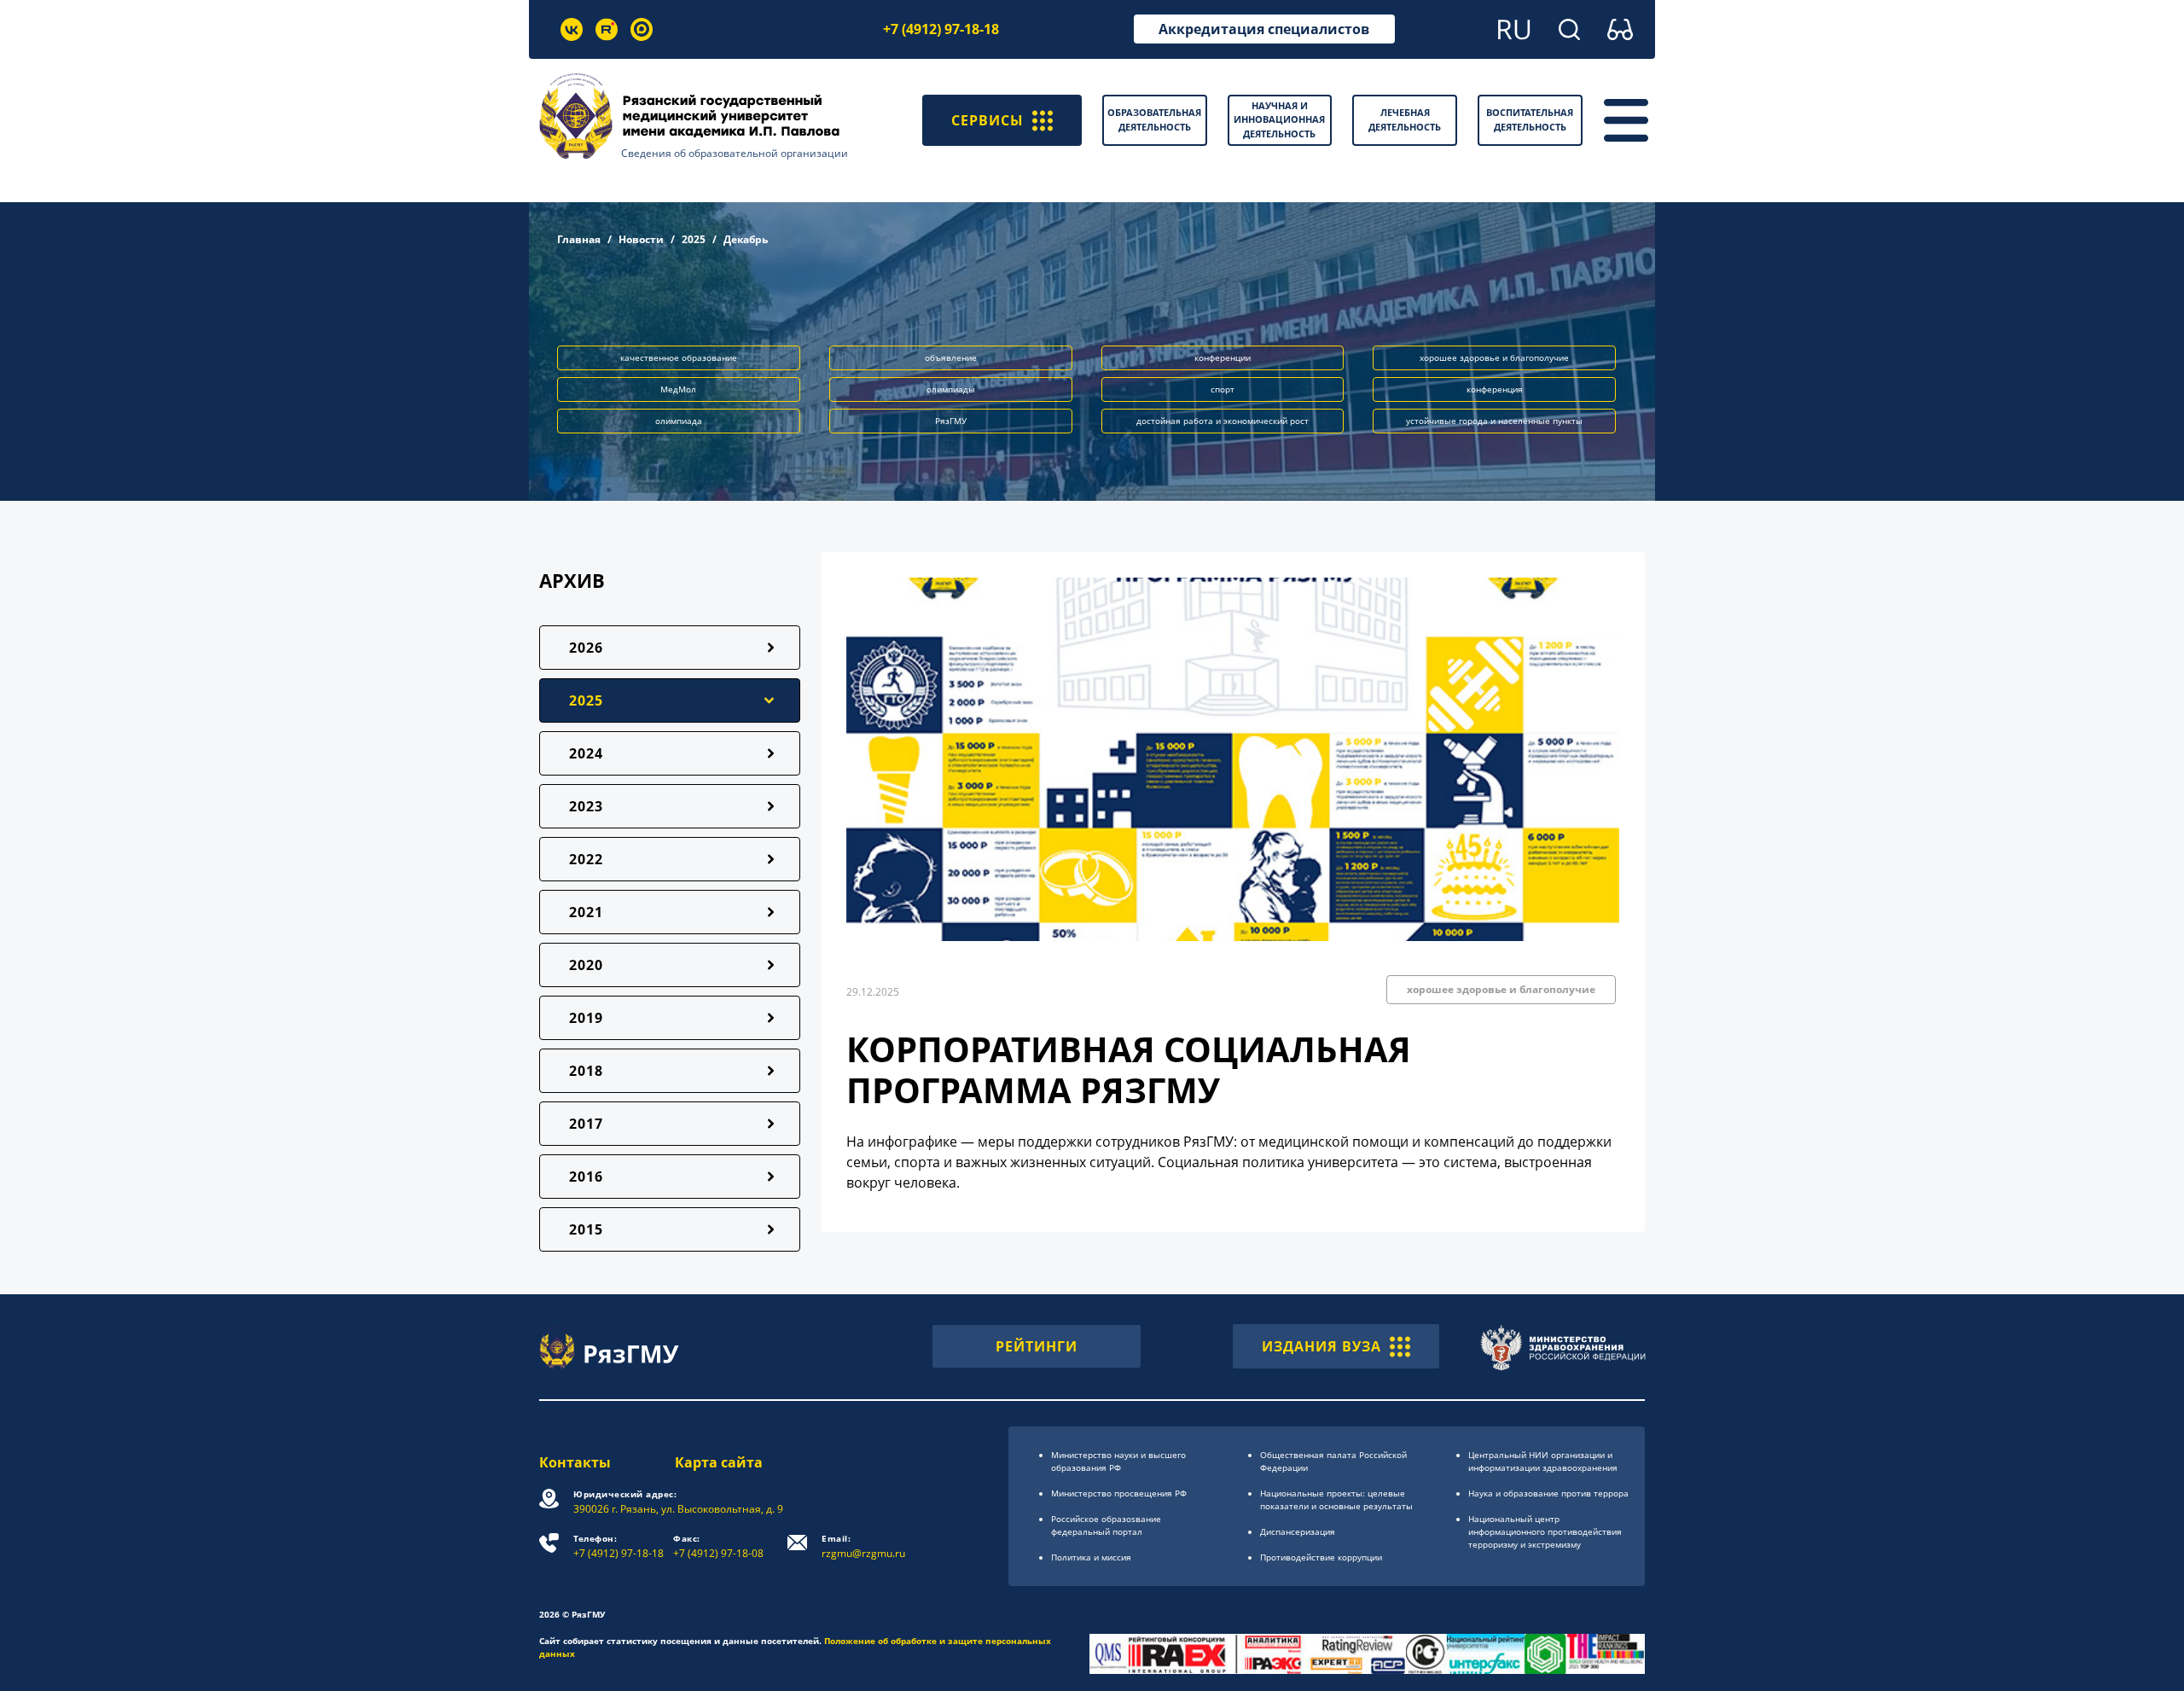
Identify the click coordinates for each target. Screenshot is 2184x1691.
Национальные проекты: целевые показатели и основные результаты (1336, 1499)
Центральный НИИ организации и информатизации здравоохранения (1543, 1461)
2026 (586, 648)
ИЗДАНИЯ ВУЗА (1321, 1346)
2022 (586, 859)
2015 (586, 1229)
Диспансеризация (1298, 1531)
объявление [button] (951, 357)
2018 (586, 1071)
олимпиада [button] (679, 421)
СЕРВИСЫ (987, 120)
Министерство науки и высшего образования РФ (1118, 1461)
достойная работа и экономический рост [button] (1223, 421)
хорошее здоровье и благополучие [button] (1494, 357)
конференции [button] (1223, 357)
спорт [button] (1223, 389)
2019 (586, 1018)
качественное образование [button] (679, 357)
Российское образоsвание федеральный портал (1106, 1525)
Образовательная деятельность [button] (1154, 119)
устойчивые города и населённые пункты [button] (1494, 421)
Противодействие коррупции (1321, 1557)
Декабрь (746, 239)
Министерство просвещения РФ (1119, 1493)
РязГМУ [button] (951, 421)
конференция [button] (1495, 389)
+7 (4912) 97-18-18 (941, 29)
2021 (586, 912)
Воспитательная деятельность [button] (1530, 119)
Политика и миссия (1091, 1557)
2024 (586, 753)
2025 (694, 239)
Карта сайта (719, 1462)
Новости (641, 239)
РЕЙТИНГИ (1037, 1346)
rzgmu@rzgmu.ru (863, 1546)
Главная (579, 239)
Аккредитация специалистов (1264, 29)
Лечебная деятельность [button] (1405, 119)
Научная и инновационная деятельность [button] (1279, 119)
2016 (586, 1177)
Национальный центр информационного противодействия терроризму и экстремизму (1545, 1531)
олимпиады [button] (951, 389)
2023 (586, 806)
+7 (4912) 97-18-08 (718, 1546)
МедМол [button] (678, 389)
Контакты (575, 1462)
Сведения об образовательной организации (735, 153)
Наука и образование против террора (1548, 1493)
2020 (586, 965)
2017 (586, 1124)
